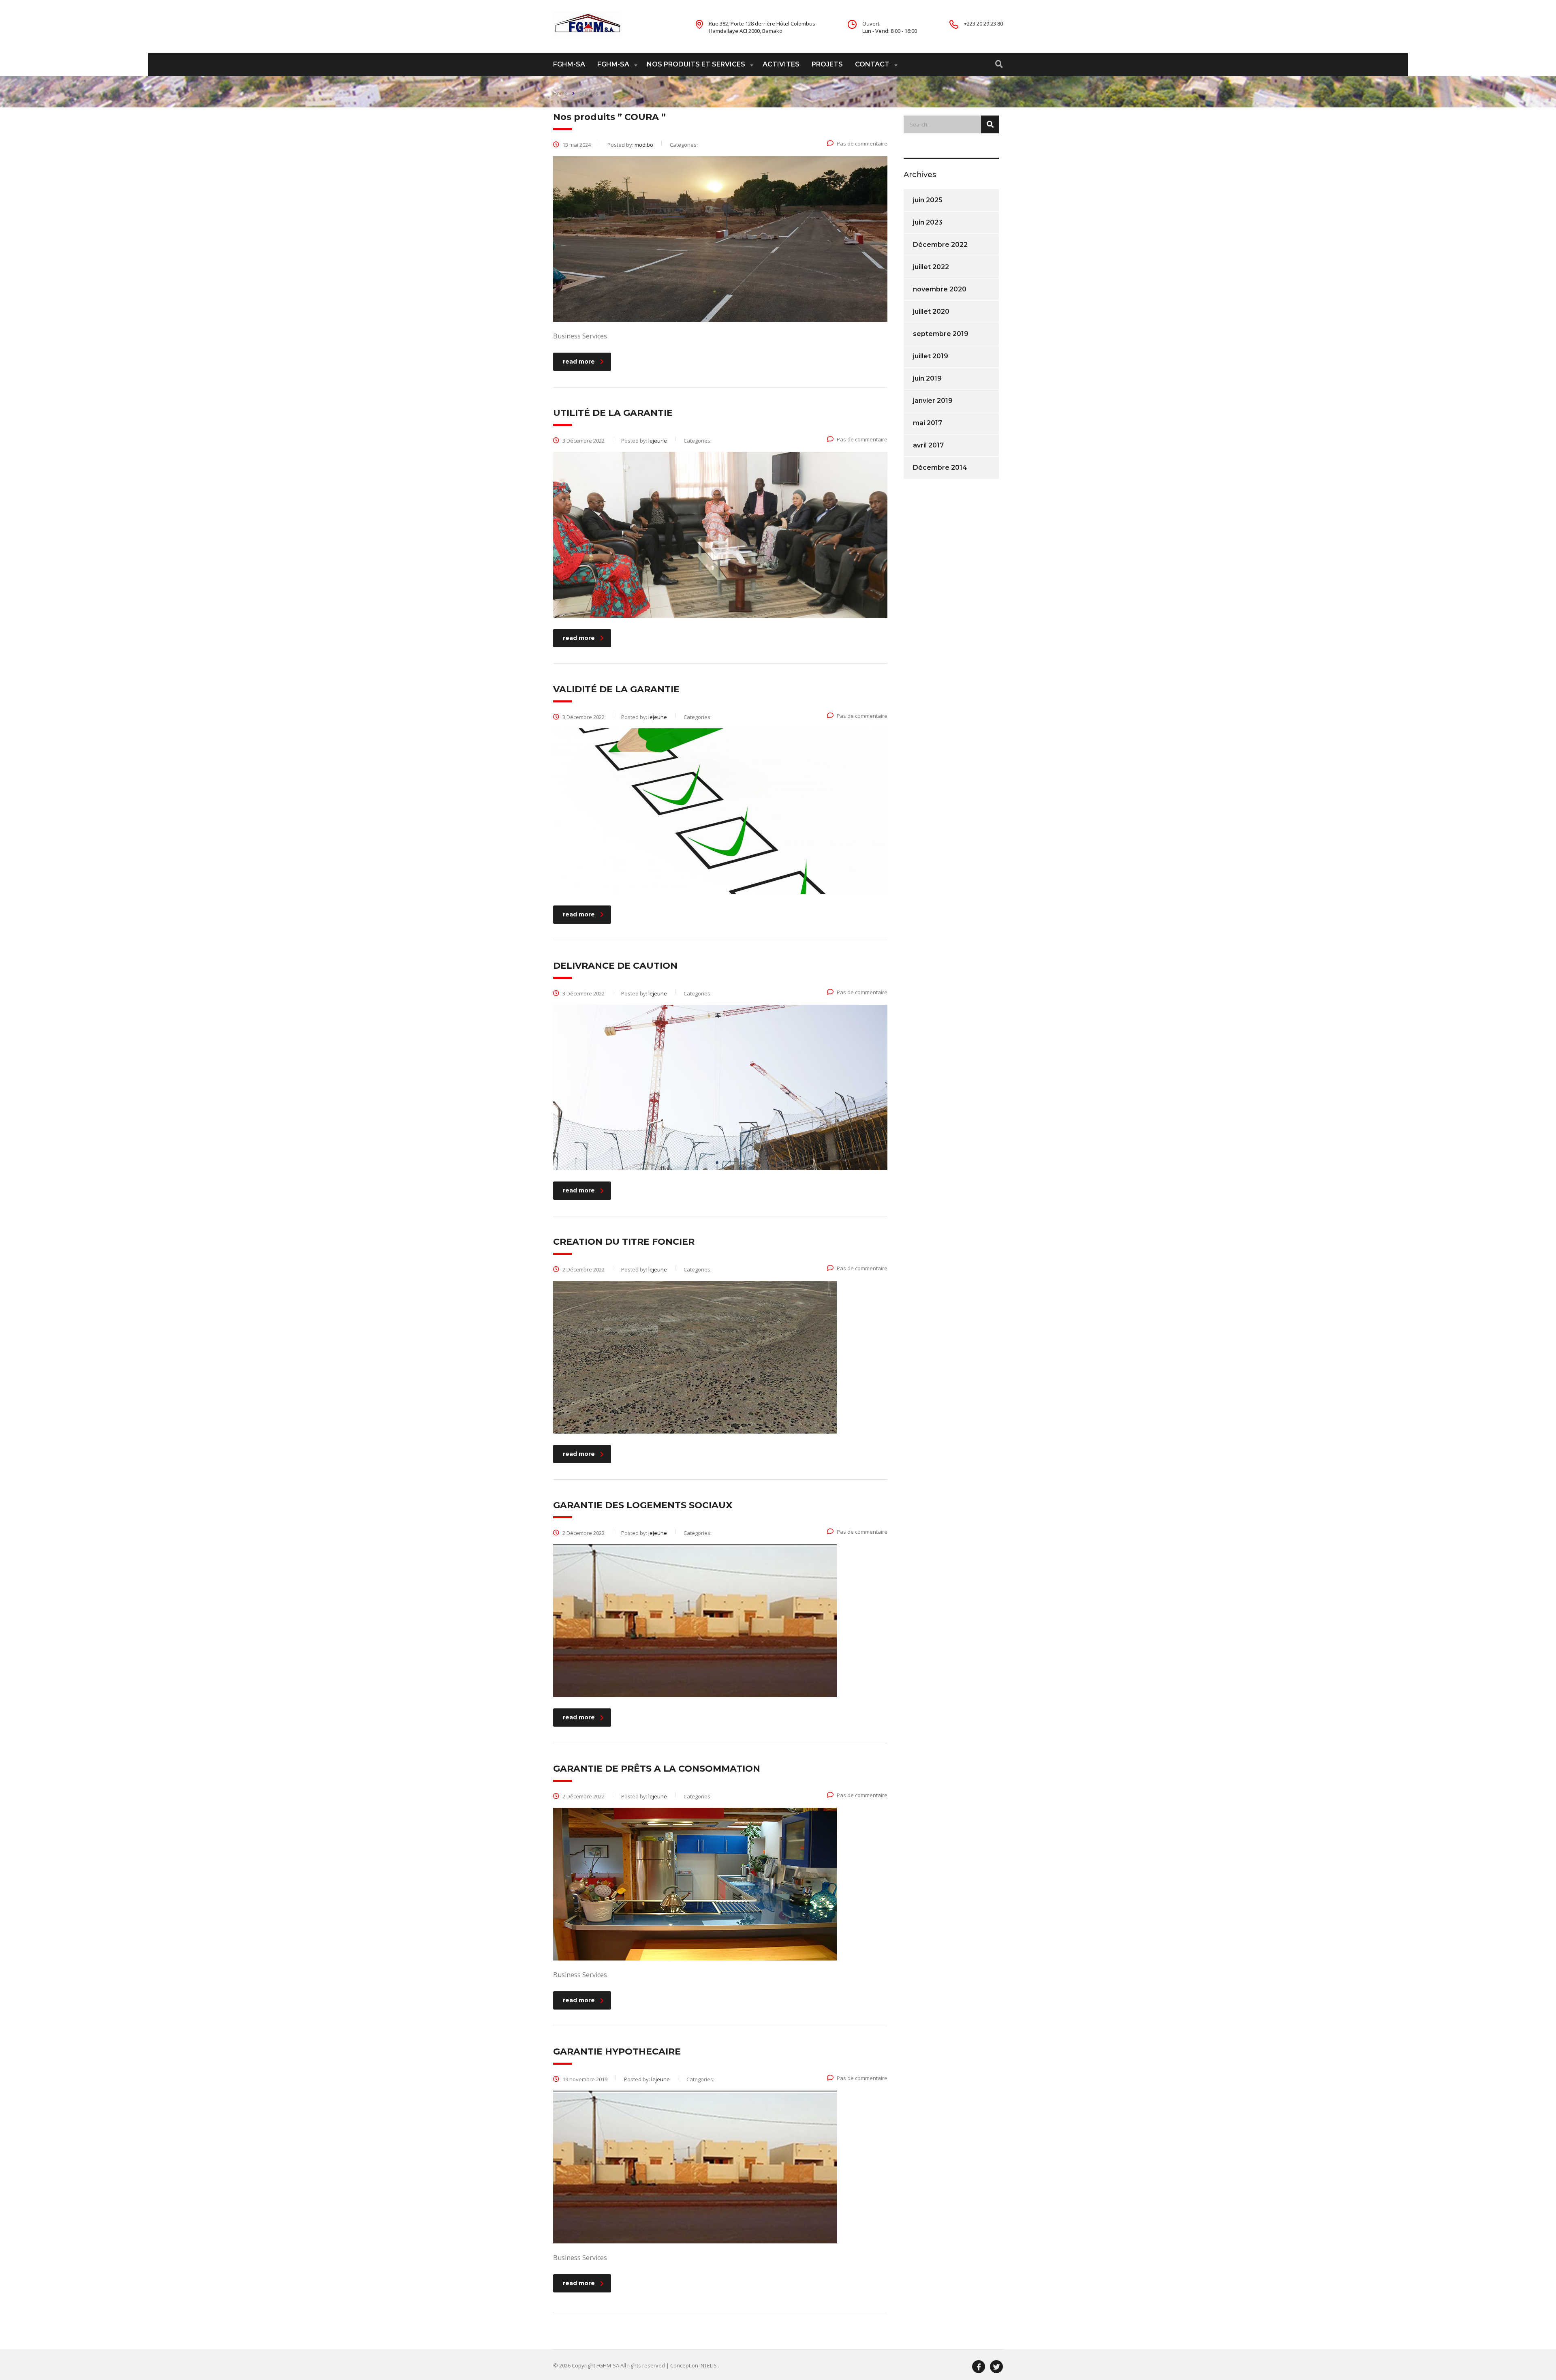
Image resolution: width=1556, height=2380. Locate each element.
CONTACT (872, 64)
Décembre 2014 (940, 468)
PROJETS (827, 64)
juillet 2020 (931, 311)
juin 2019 (927, 378)
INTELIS (709, 2365)
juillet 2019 (931, 356)
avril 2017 (928, 445)
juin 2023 (928, 222)
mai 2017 (928, 423)
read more (579, 362)
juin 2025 (928, 200)
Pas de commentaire (862, 143)
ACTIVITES (781, 64)
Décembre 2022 (940, 245)
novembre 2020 (940, 289)
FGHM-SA (569, 64)
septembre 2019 (941, 334)
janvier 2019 (933, 401)
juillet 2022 (931, 267)
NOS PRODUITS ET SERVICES (696, 64)
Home (560, 93)
